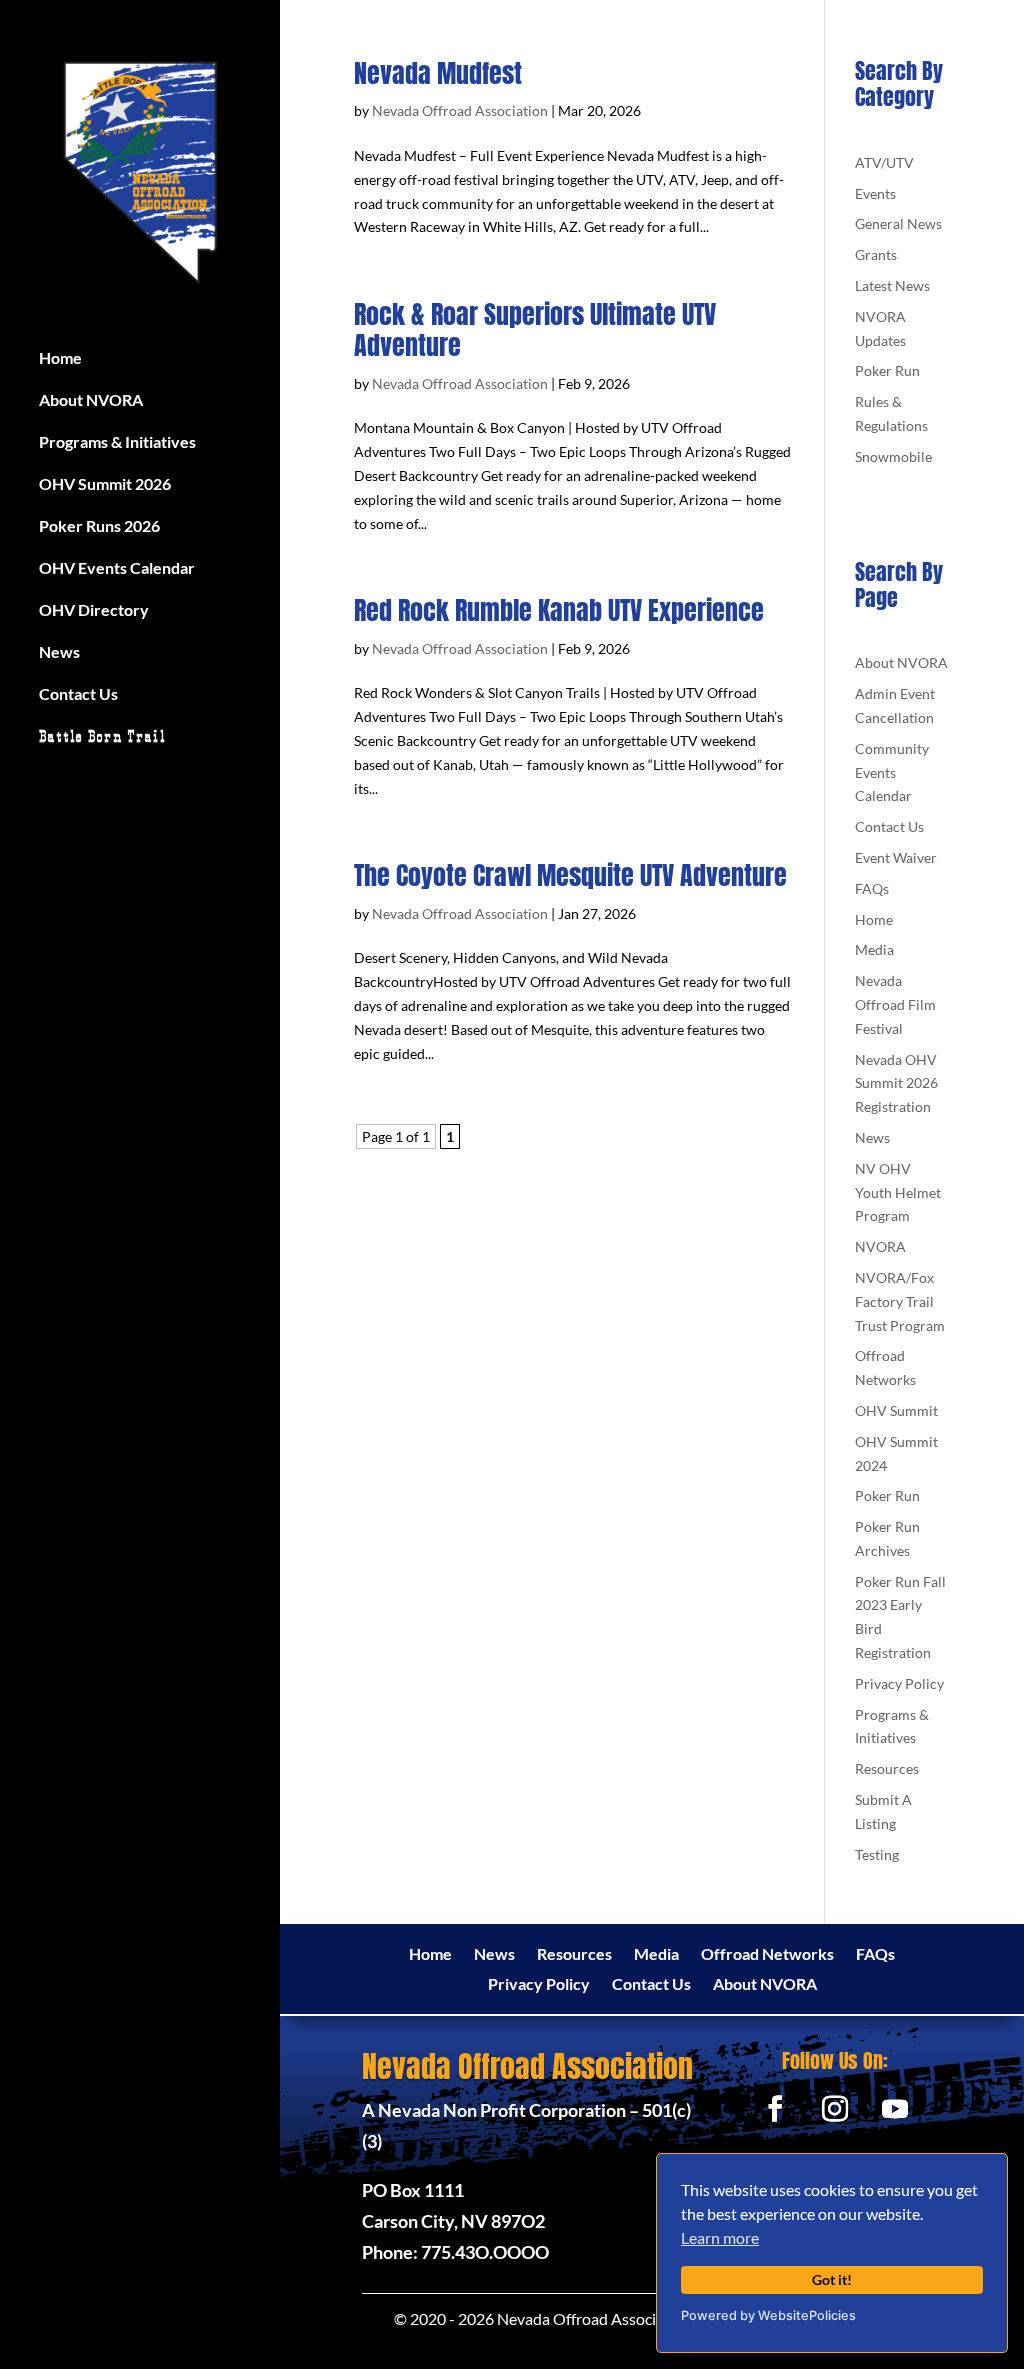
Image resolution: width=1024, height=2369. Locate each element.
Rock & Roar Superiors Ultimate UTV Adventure (535, 329)
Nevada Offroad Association (460, 110)
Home (60, 359)
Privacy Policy (899, 1683)
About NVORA (91, 401)
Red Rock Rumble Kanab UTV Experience (559, 610)
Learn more (720, 2237)
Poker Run (887, 370)
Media (874, 949)
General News (898, 223)
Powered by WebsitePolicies (768, 2315)
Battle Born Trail (102, 737)
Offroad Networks (767, 1955)
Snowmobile (893, 456)
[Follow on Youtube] (895, 2109)
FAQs (872, 888)
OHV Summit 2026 (105, 485)
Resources (887, 1768)
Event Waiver (896, 857)
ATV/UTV (884, 162)
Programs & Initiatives (117, 443)
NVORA (880, 1246)
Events (875, 193)
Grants (876, 254)
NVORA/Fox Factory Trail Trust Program (900, 1301)
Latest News (892, 285)
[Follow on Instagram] (835, 2109)
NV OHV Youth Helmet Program (898, 1192)
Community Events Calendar (892, 772)
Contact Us (78, 695)
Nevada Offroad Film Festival (895, 1004)
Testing (877, 1854)
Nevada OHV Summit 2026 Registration (896, 1083)
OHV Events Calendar (117, 569)
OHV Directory (94, 611)
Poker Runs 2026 (99, 527)
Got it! (832, 2279)
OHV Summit (896, 1410)
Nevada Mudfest (438, 73)
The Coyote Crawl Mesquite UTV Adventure (570, 875)
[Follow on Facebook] (775, 2109)
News (59, 653)
